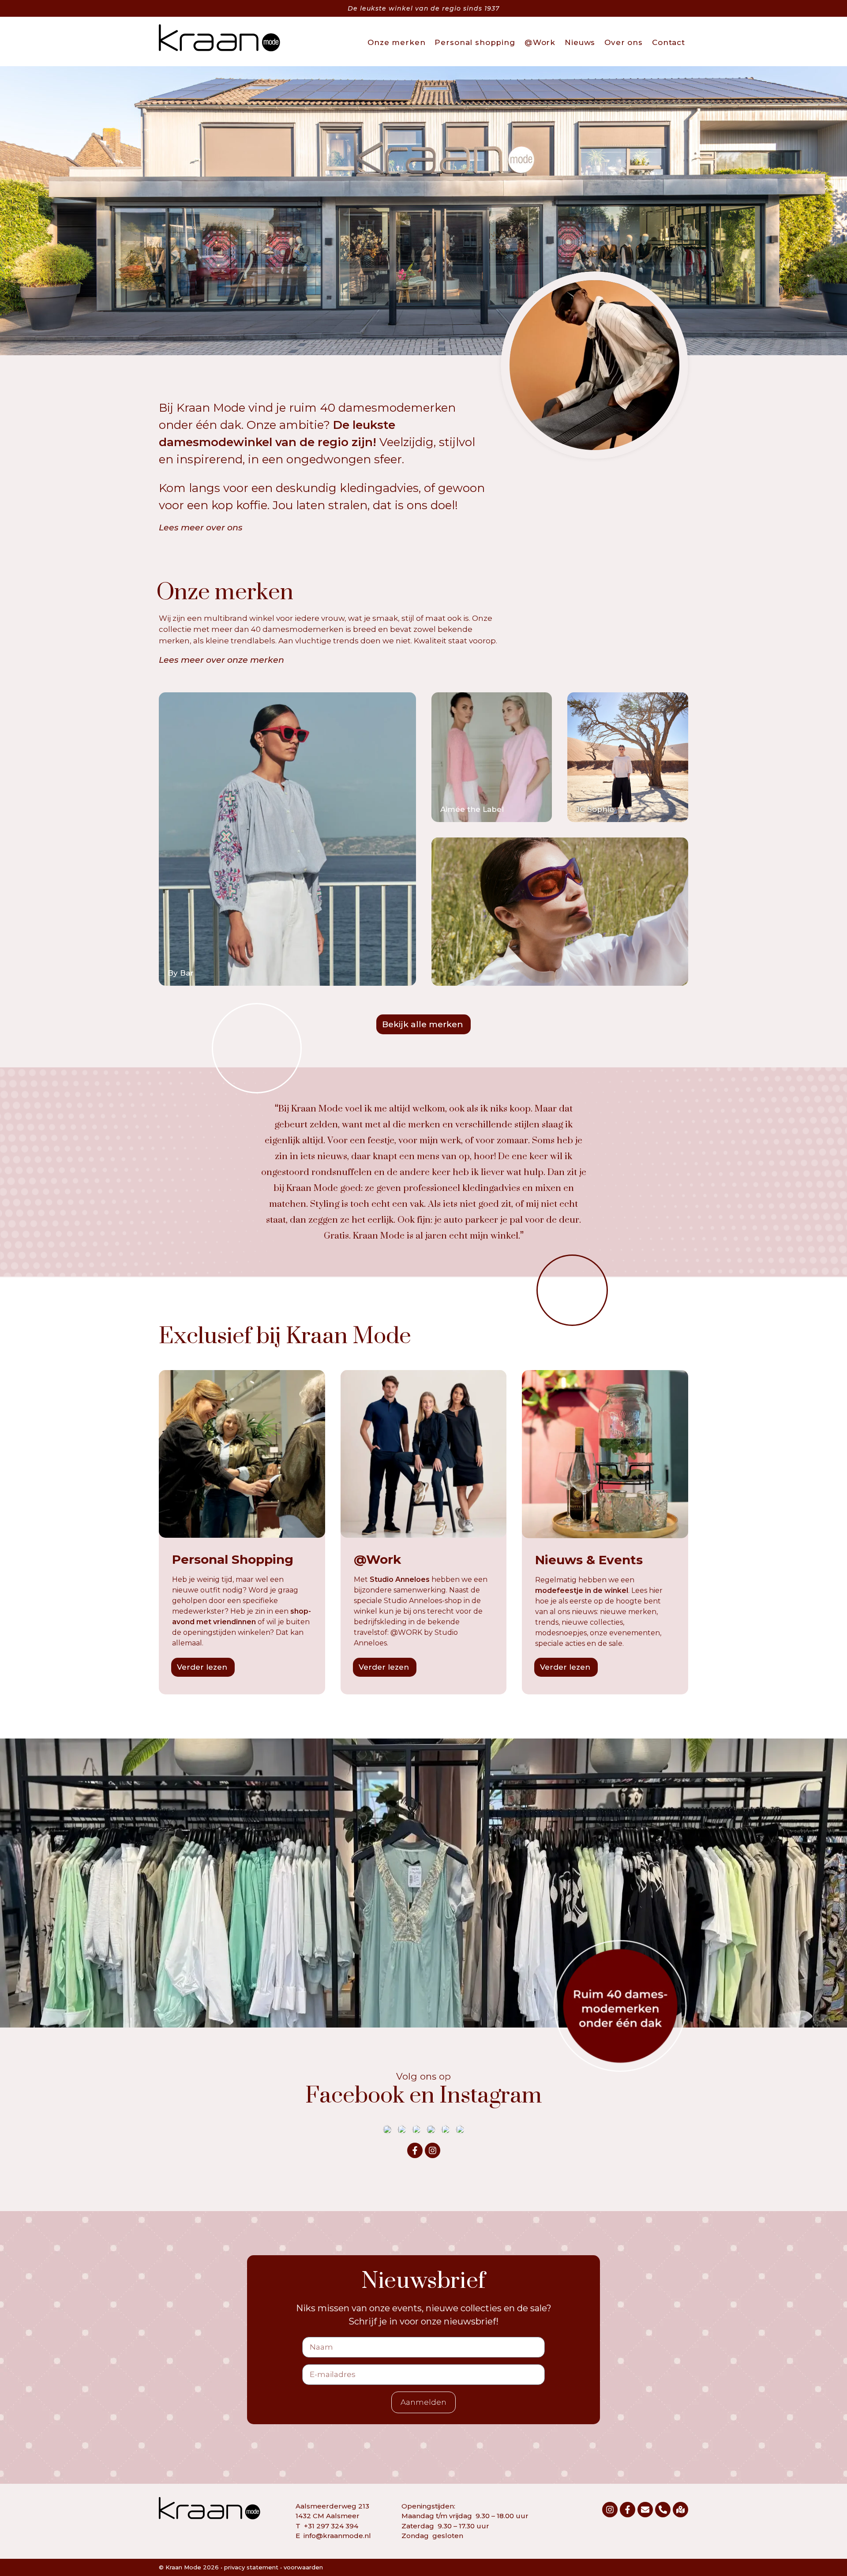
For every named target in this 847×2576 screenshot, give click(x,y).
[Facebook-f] (415, 2150)
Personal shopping (475, 42)
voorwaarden (303, 2567)
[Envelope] (645, 2510)
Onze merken (396, 42)
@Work (540, 42)
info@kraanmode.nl (337, 2536)
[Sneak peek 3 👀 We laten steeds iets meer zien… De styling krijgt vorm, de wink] (446, 2129)
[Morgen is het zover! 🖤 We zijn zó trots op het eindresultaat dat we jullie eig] (431, 2129)
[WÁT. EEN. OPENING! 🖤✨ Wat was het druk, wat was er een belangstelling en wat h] (402, 2129)
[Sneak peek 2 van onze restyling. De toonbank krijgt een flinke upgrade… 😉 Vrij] (460, 2129)
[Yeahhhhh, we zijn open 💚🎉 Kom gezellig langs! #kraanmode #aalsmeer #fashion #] (416, 2129)
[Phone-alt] (663, 2510)
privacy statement (251, 2567)
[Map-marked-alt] (680, 2510)
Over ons (624, 42)
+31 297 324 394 (331, 2526)
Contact (669, 42)
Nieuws (580, 42)
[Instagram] (433, 2150)
